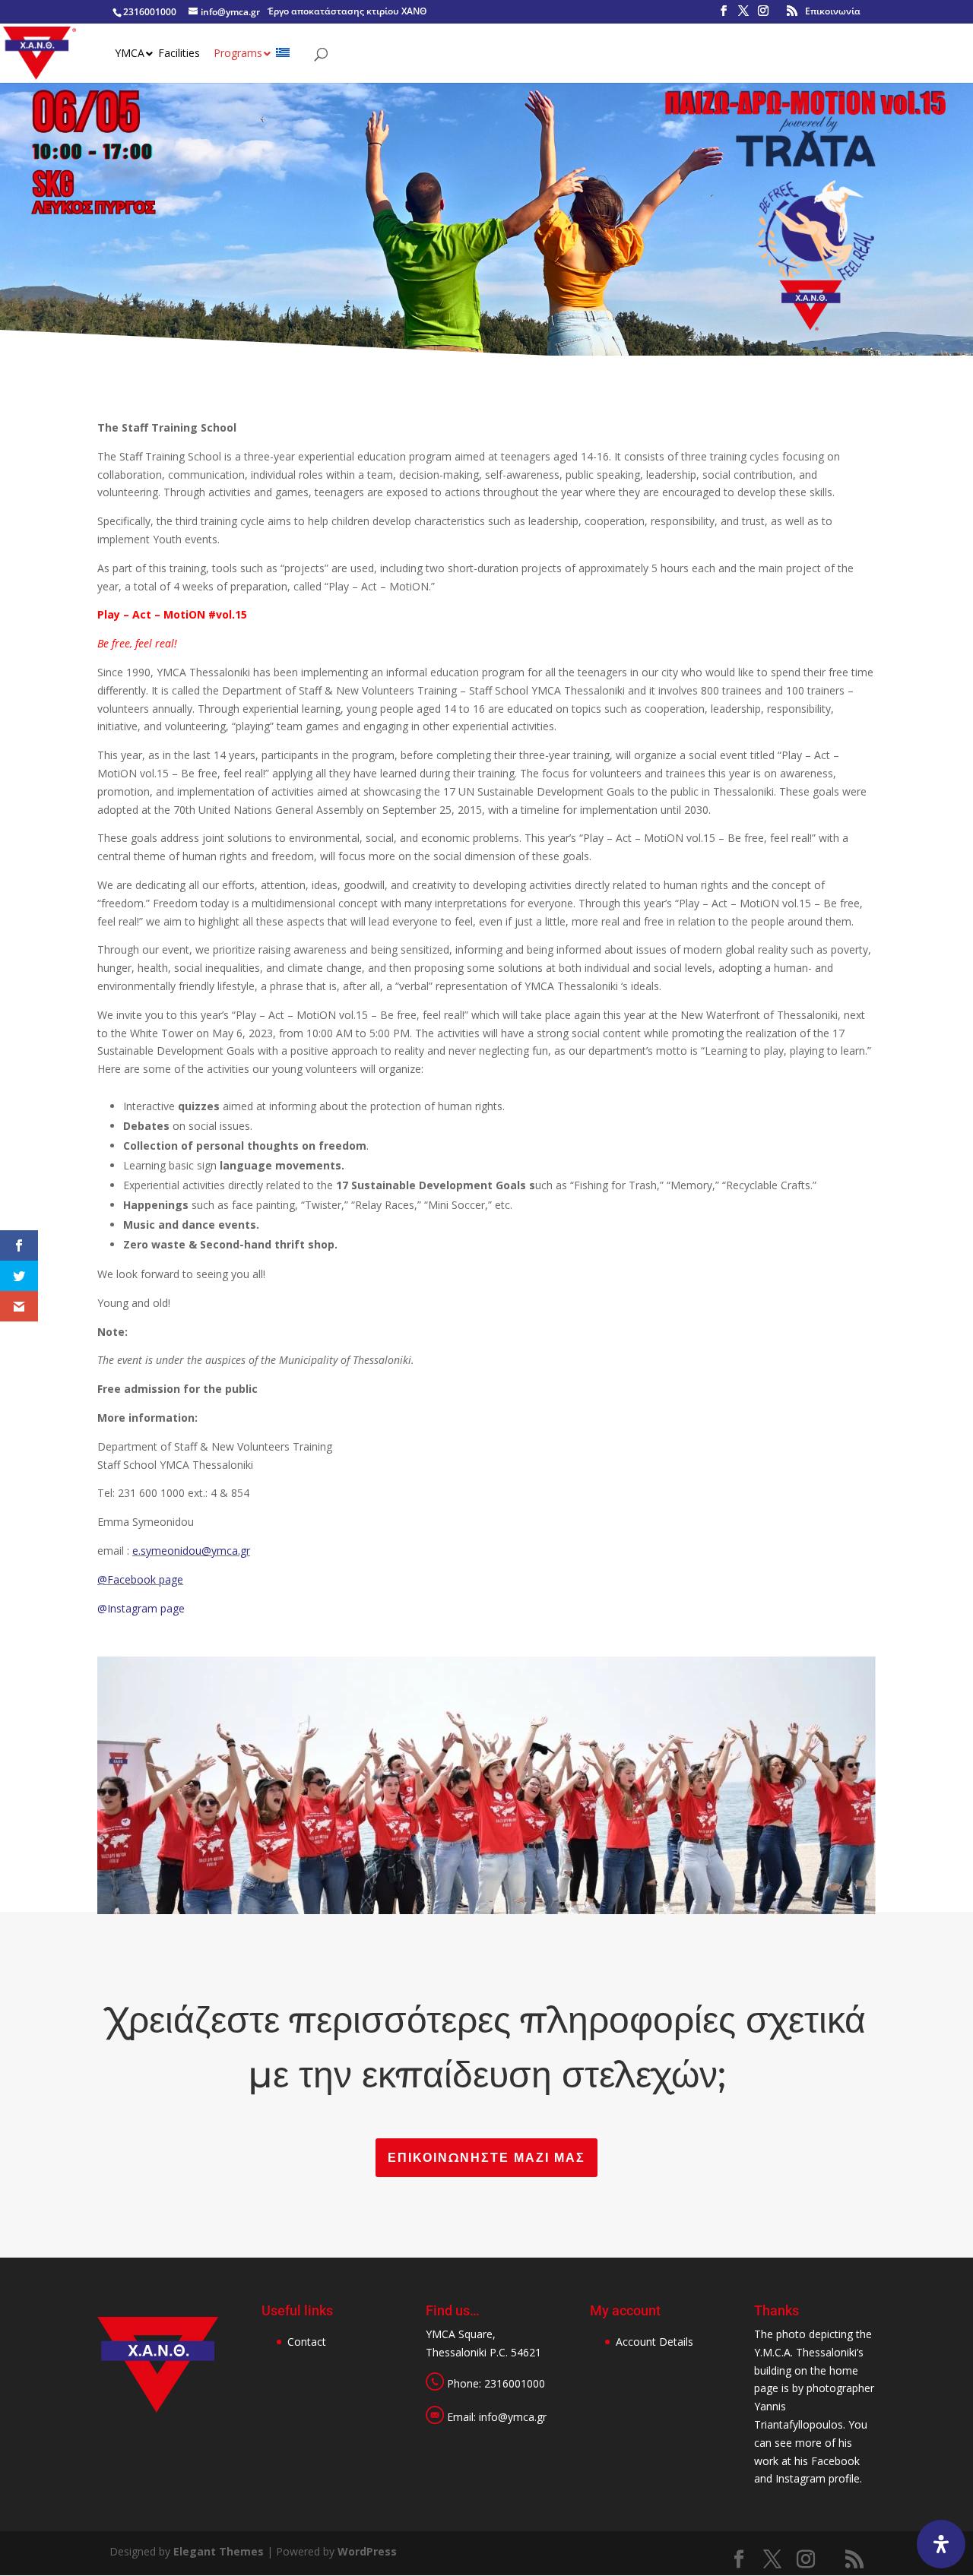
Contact (307, 2342)
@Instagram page (141, 1608)
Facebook (835, 2461)
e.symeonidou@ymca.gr (191, 1551)
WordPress (367, 2551)
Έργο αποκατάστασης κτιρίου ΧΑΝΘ (347, 11)
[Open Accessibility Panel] (941, 2544)
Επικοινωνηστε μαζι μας (486, 2158)
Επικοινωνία (833, 11)
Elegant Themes (219, 2551)
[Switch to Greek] (284, 65)
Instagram (800, 2478)
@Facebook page (140, 1579)
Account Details (654, 2342)
